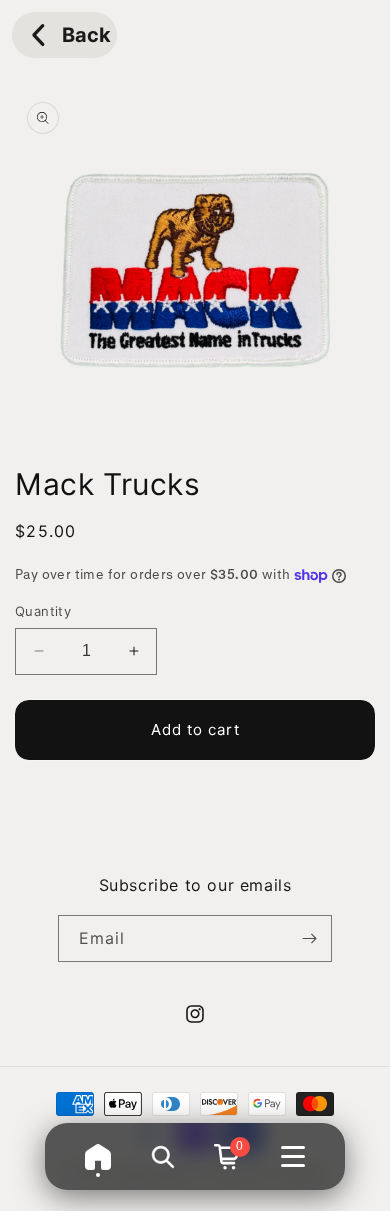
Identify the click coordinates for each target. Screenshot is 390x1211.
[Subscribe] (309, 938)
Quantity (43, 611)
